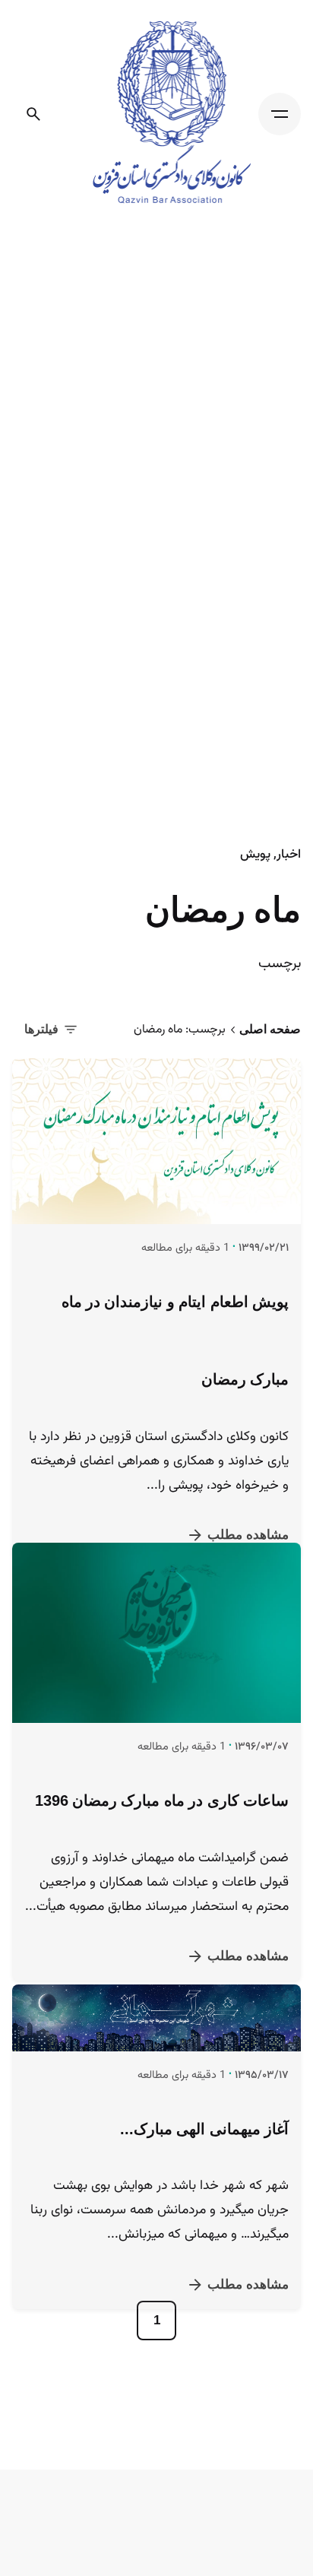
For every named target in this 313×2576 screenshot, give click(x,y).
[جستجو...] (33, 114)
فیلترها (41, 1029)
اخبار (289, 855)
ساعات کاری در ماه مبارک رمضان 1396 (162, 1842)
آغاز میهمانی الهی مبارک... (204, 2191)
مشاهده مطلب (248, 1535)
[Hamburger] (280, 114)
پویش (255, 855)
